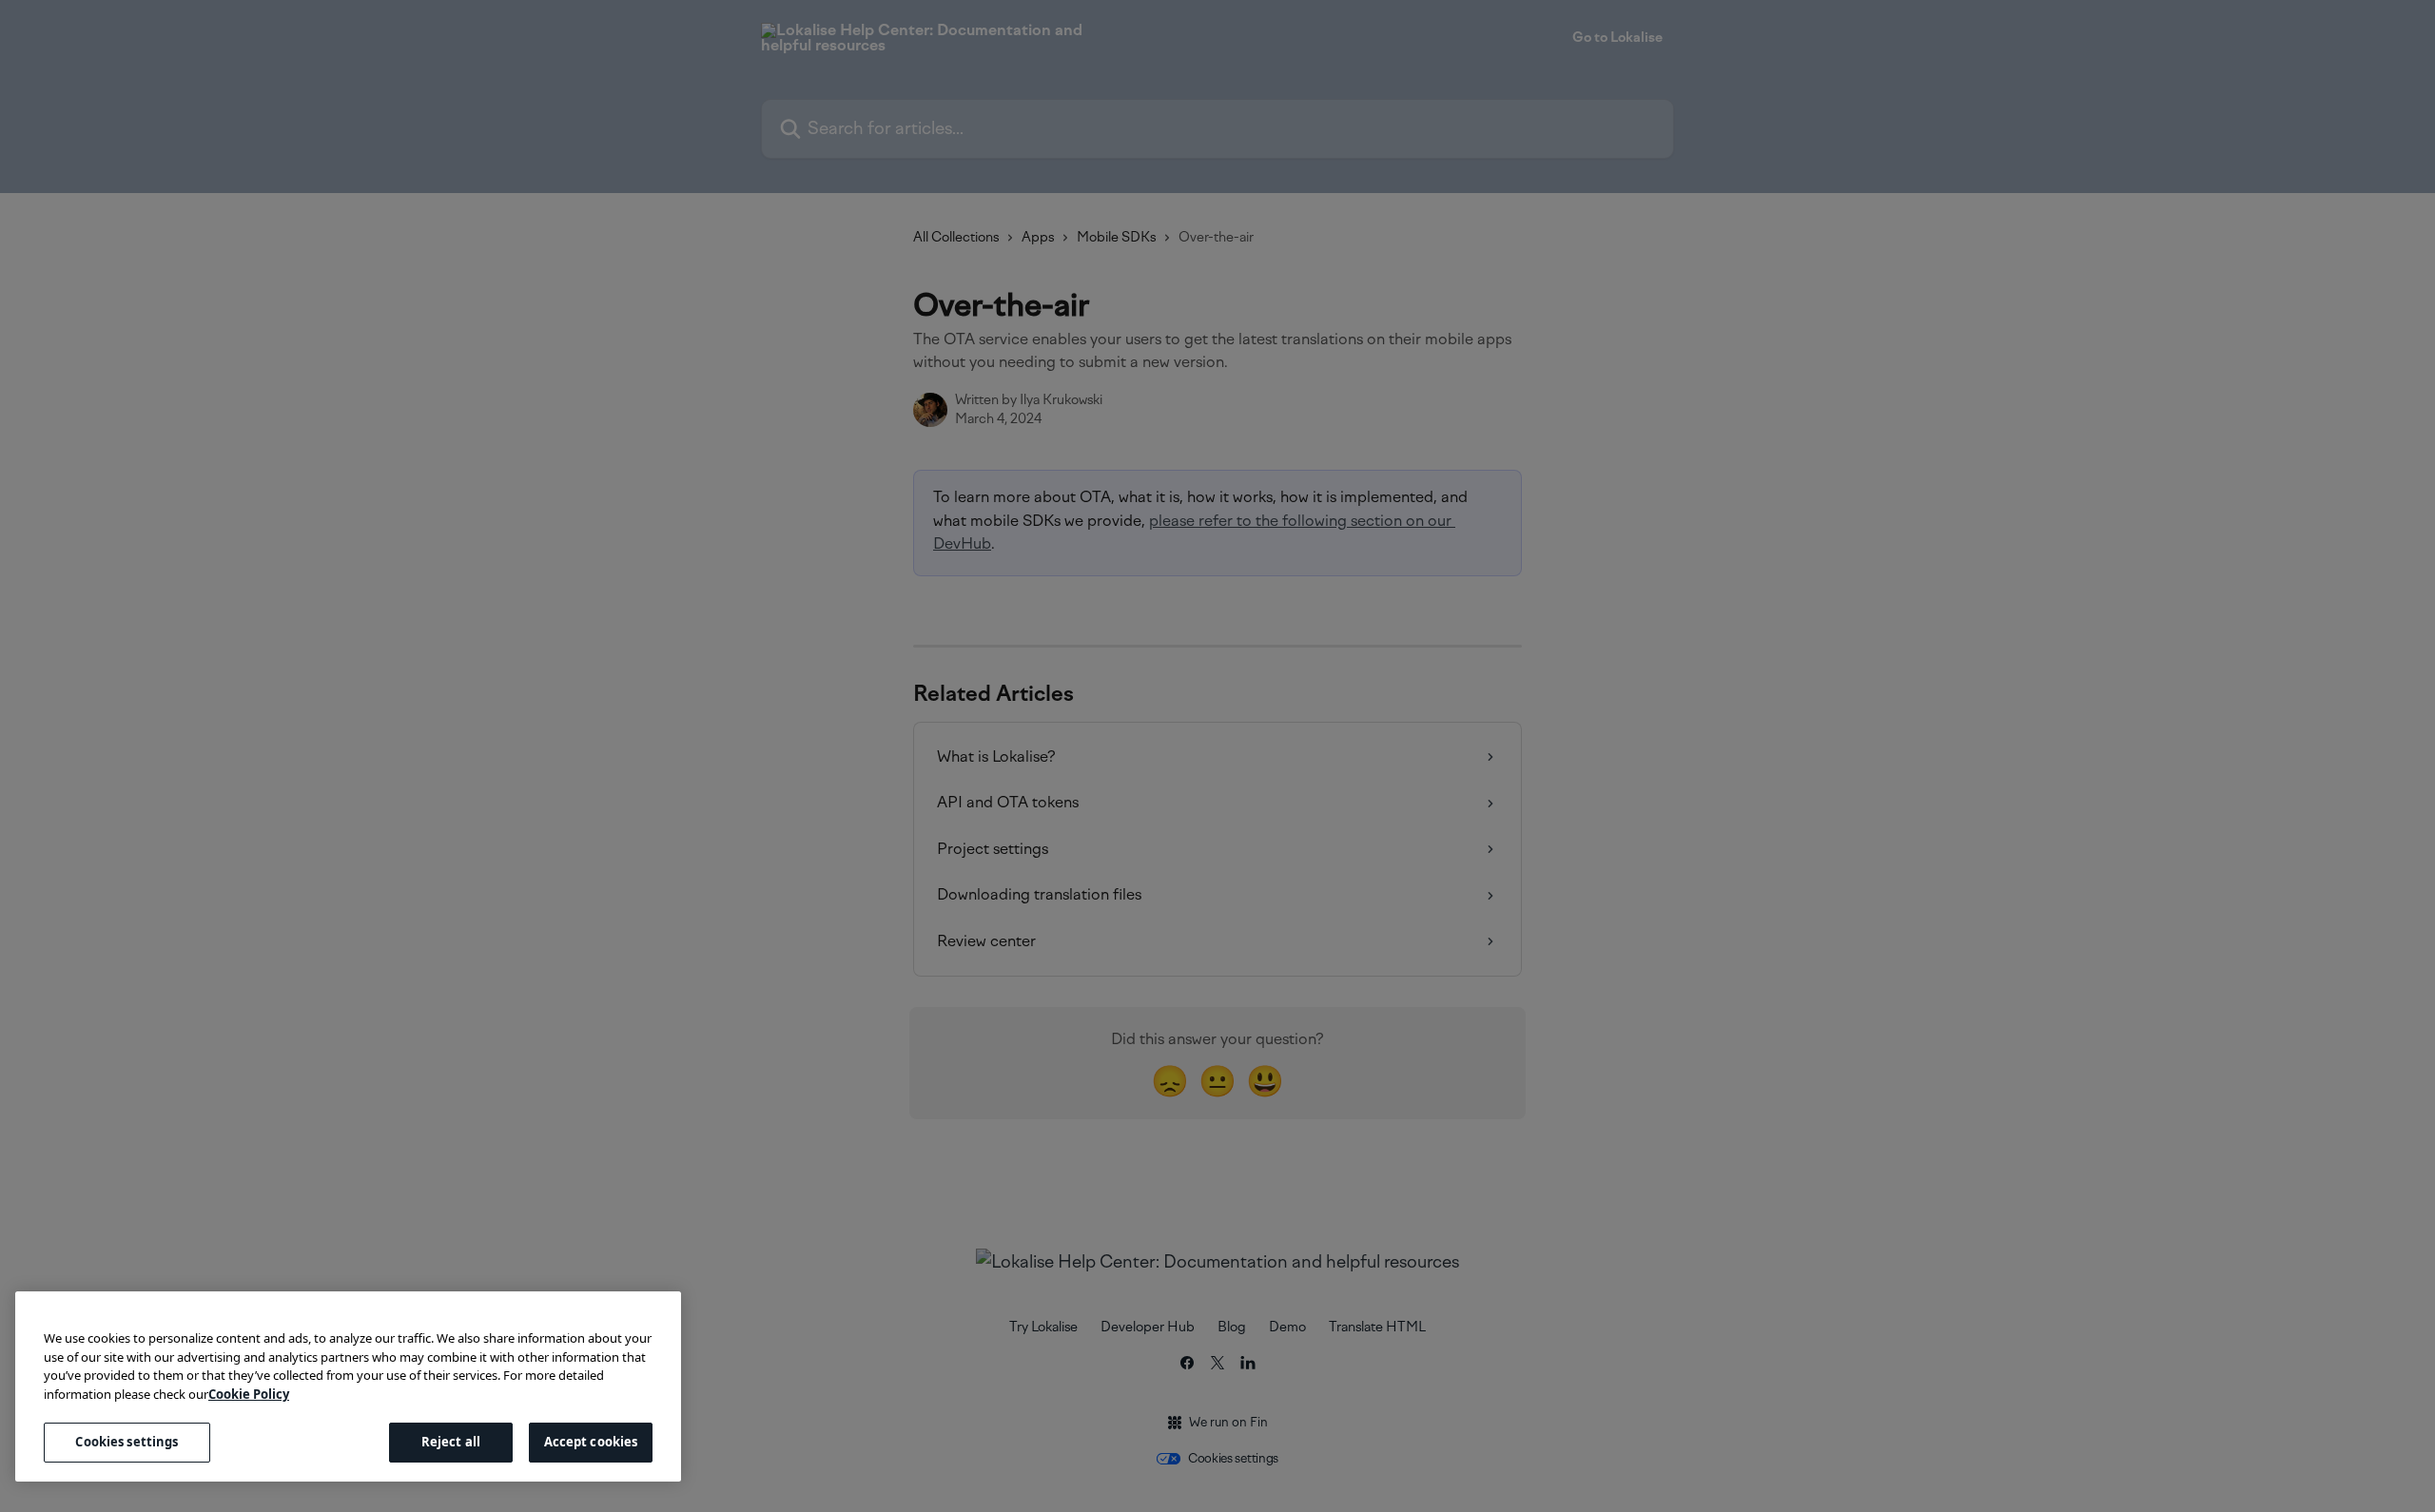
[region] (348, 1386)
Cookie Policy (249, 1394)
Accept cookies (591, 1442)
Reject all (451, 1442)
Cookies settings (127, 1442)
